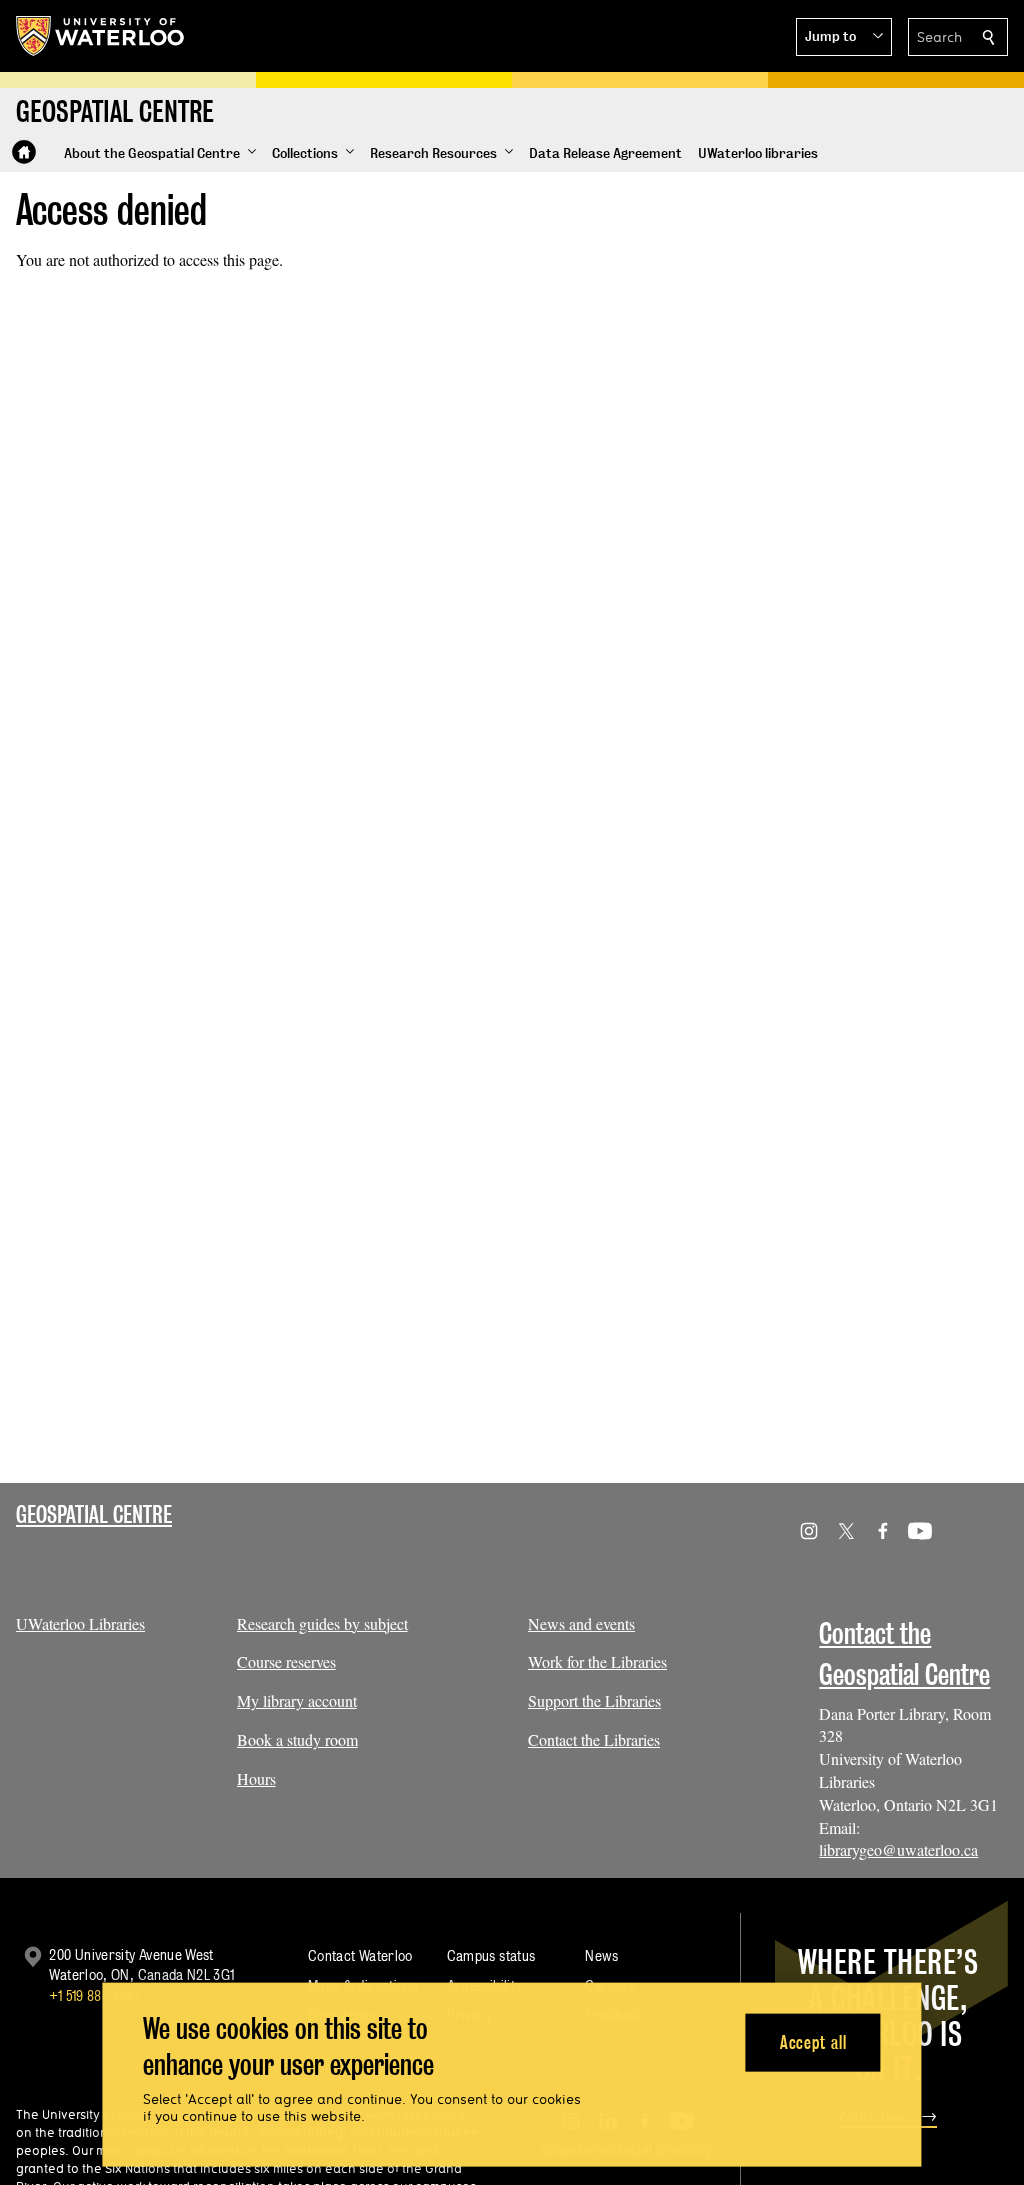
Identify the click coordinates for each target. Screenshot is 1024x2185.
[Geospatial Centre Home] (24, 152)
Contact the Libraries (594, 1739)
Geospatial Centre (94, 1514)
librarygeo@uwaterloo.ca (898, 1849)
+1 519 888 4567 (95, 1995)
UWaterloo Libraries (80, 1623)
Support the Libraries (594, 1700)
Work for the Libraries (597, 1661)
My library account (297, 1700)
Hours (256, 1778)
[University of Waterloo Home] (101, 36)
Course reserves (286, 1661)
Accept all (813, 2041)
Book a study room (297, 1739)
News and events (581, 1623)
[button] (844, 37)
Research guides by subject (322, 1623)
